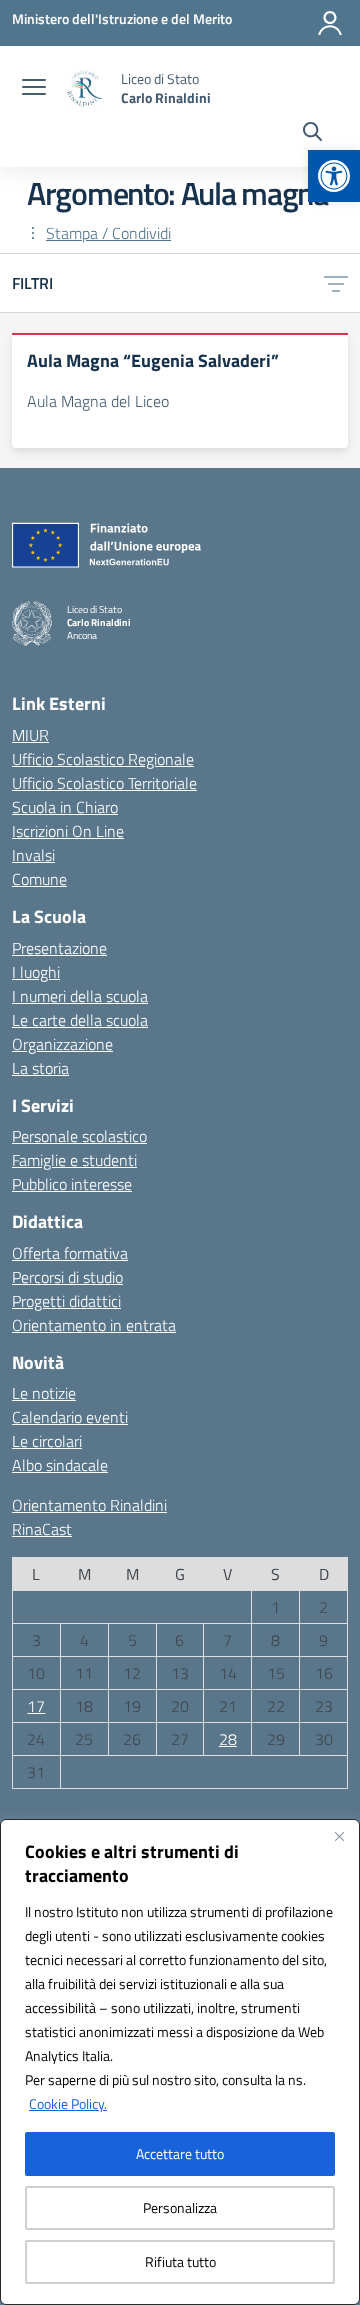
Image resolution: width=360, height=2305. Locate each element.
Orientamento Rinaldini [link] (89, 1505)
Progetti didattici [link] (66, 1301)
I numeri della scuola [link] (80, 996)
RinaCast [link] (42, 1529)
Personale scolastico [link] (79, 1136)
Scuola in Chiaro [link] (65, 807)
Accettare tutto (180, 2153)
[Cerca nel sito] (312, 134)
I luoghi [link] (36, 972)
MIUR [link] (30, 735)
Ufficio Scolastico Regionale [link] (103, 759)
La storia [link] (40, 1068)
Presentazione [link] (59, 948)
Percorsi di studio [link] (67, 1277)
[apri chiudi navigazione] (34, 89)
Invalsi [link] (33, 855)
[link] (334, 176)
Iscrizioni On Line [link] (68, 831)
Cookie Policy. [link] (68, 2103)
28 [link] (228, 1739)
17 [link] (36, 1706)
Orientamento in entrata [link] (94, 1325)
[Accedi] (330, 23)
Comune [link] (39, 879)
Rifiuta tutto (180, 2261)
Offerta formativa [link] (70, 1253)
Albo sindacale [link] (60, 1465)
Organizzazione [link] (62, 1044)
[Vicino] (339, 1836)
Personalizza (180, 2207)
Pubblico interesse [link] (72, 1184)
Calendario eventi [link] (70, 1417)
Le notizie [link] (44, 1393)
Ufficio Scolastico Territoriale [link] (104, 783)
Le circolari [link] (47, 1441)
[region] (180, 2062)
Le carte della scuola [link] (80, 1020)
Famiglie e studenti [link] (74, 1160)
